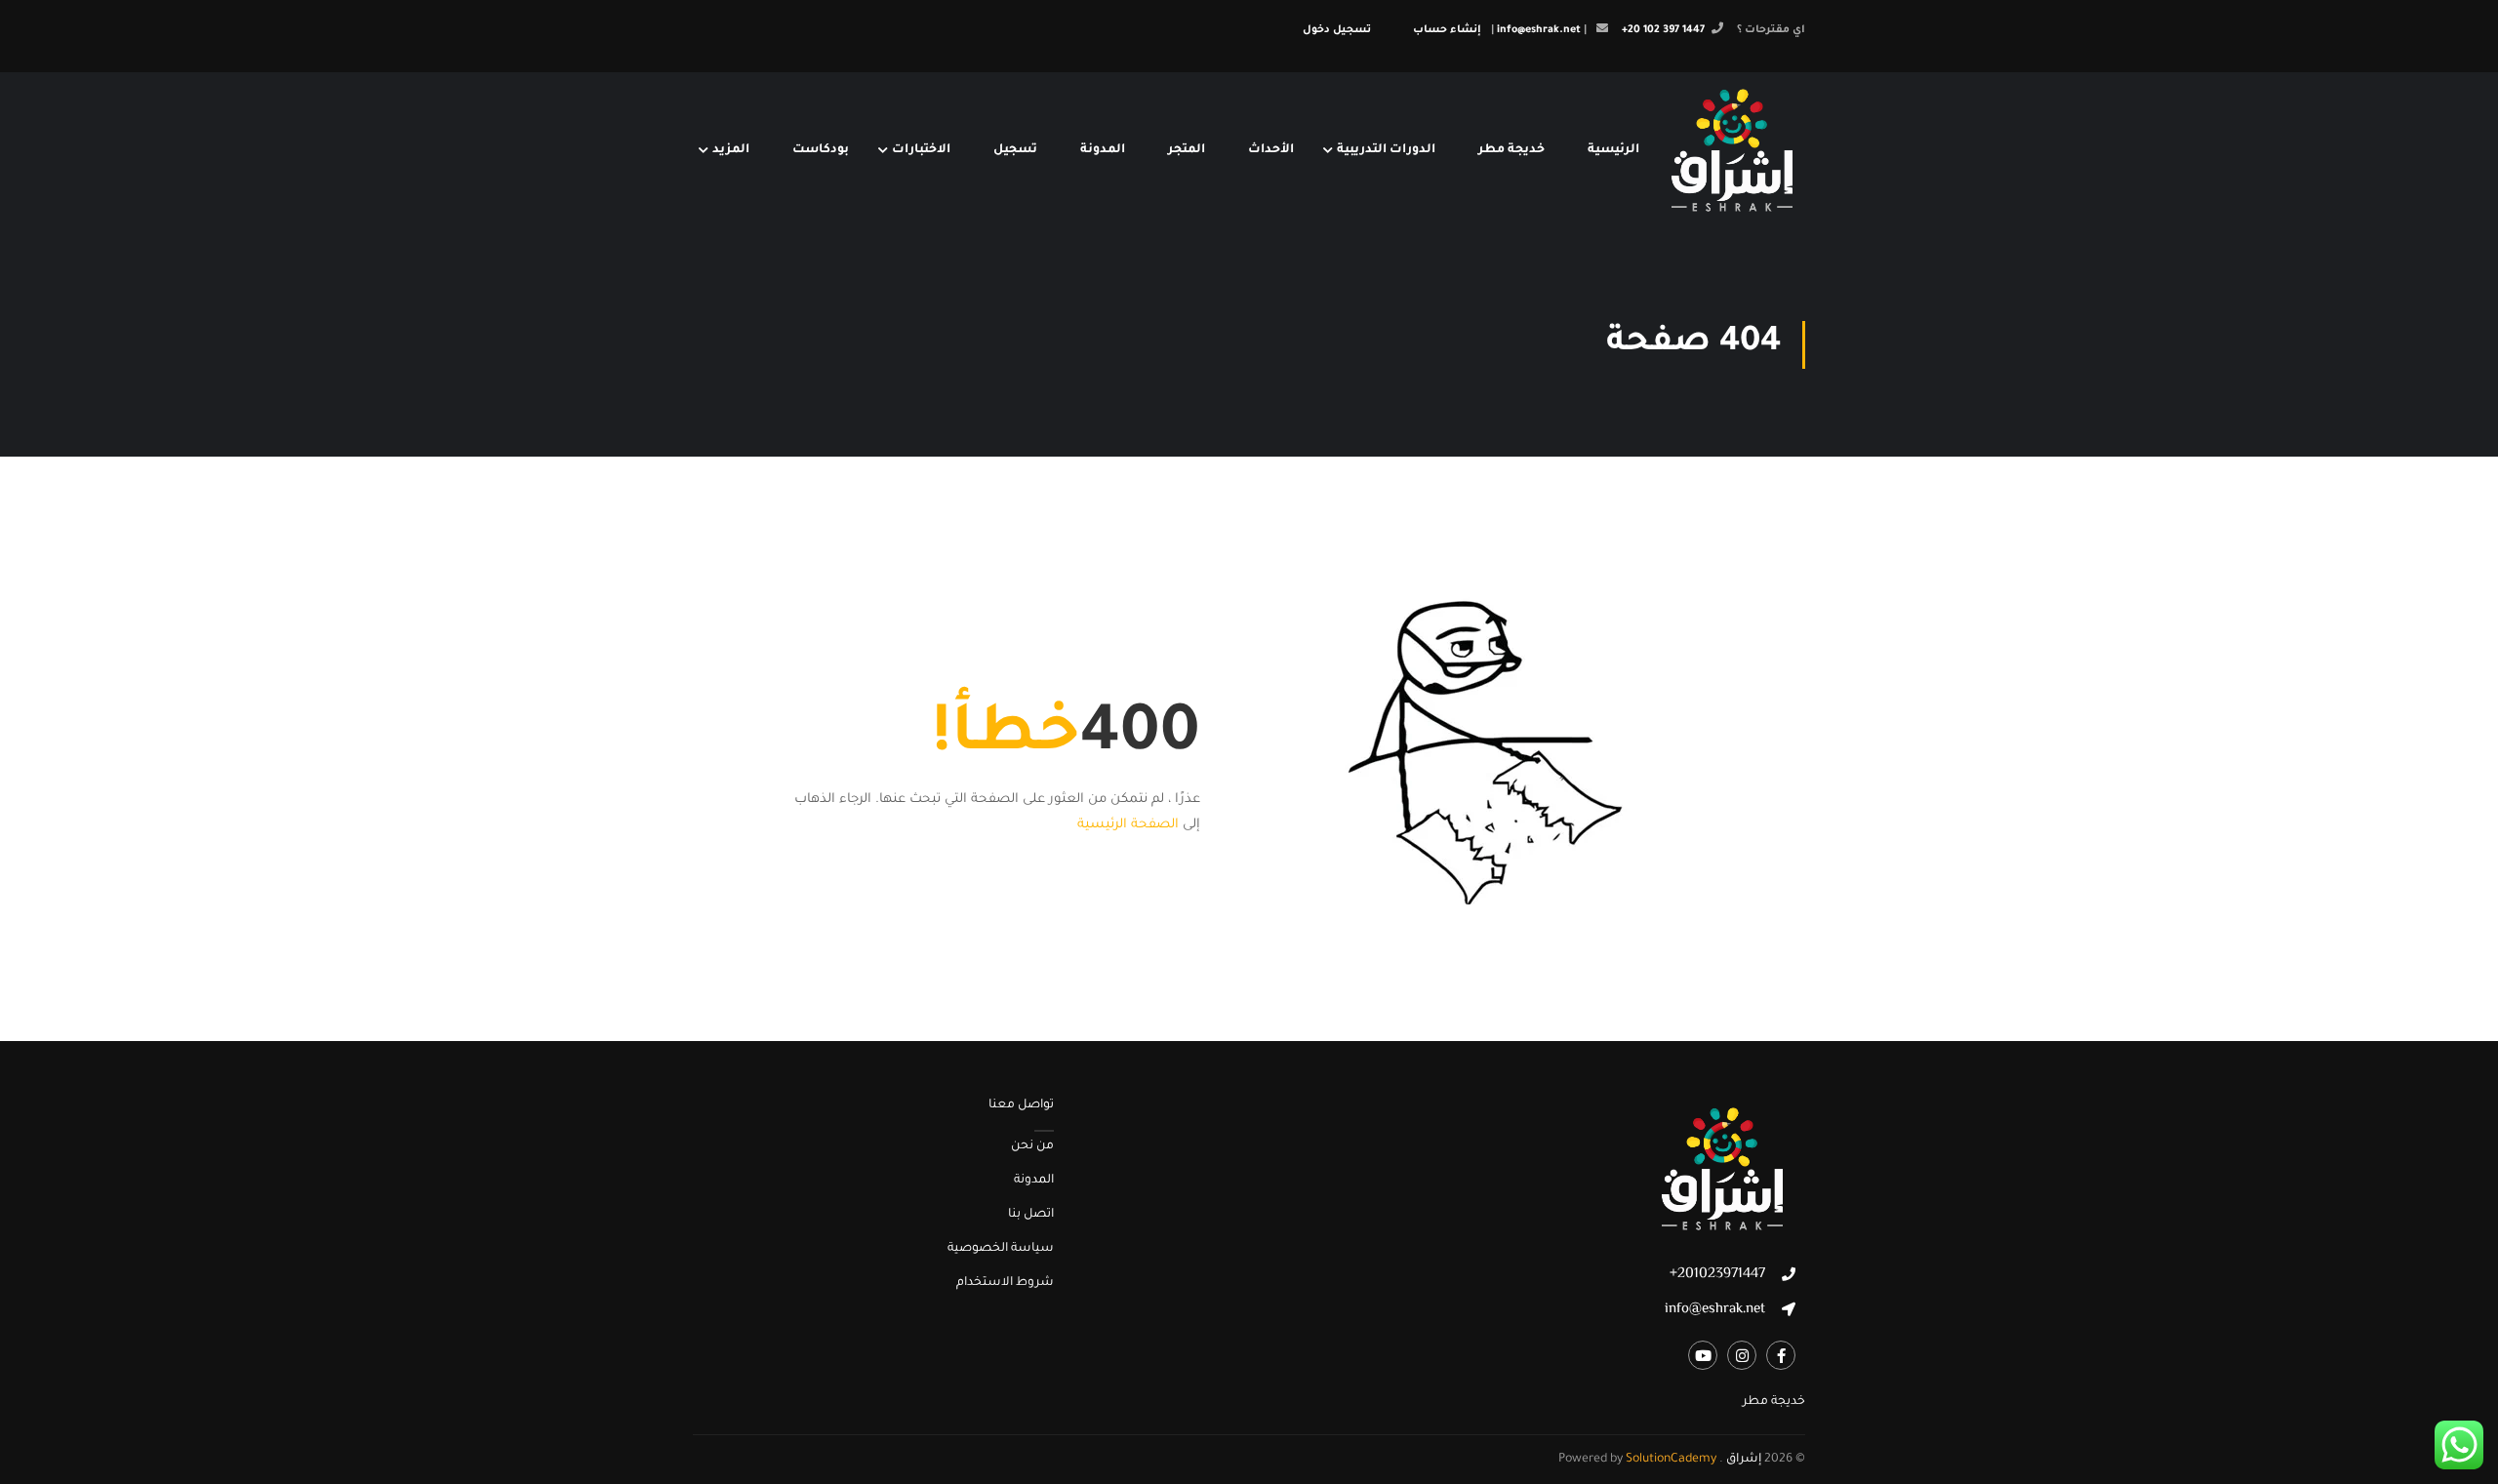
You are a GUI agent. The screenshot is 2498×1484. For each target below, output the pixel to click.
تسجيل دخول (1337, 30)
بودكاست (821, 150)
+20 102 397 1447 (1663, 30)
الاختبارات (921, 150)
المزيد (731, 150)
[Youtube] (1703, 1355)
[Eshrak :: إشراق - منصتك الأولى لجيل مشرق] (1732, 150)
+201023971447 (1717, 1274)
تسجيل (1015, 150)
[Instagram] (1742, 1355)
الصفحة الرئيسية (1128, 825)
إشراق (1742, 1460)
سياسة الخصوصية (1001, 1249)
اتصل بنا (1031, 1215)
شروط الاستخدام (1005, 1283)
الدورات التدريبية (1386, 150)
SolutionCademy (1671, 1460)
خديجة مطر (1511, 150)
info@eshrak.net (1539, 30)
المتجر (1187, 150)
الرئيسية (1613, 150)
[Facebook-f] (1781, 1355)
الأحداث (1271, 150)
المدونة (1103, 150)
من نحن (1032, 1146)
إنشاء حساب (1447, 30)
